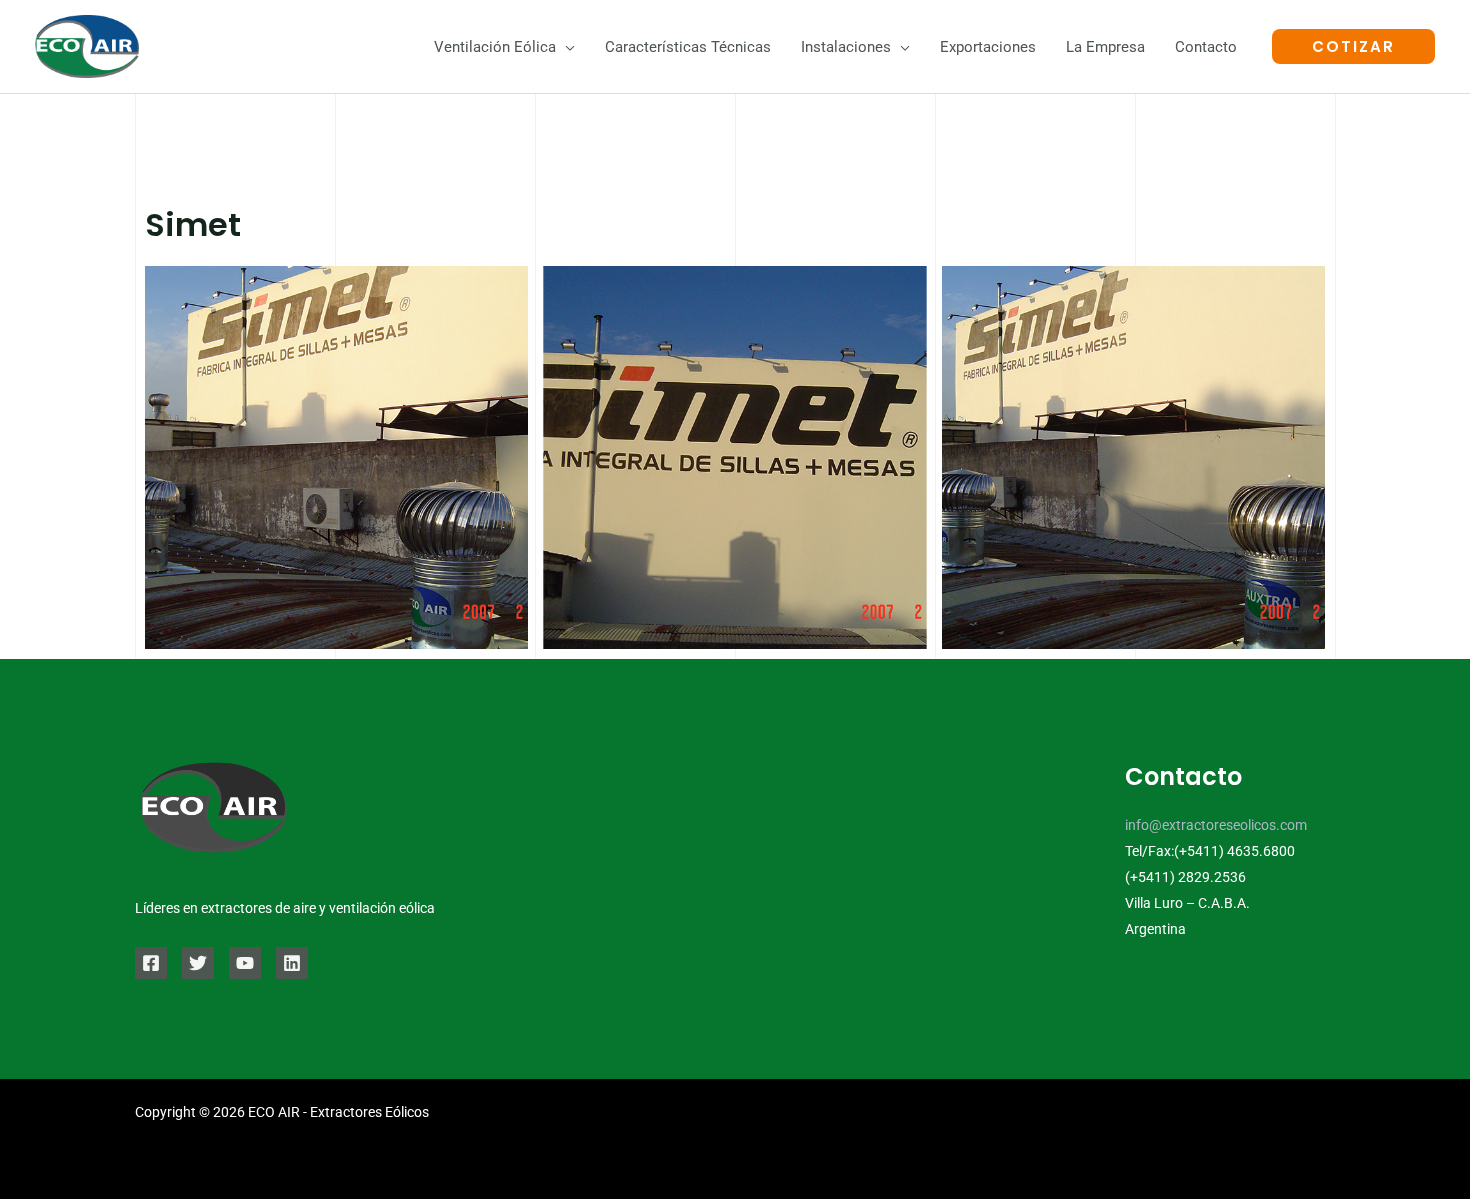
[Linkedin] (292, 963)
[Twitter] (198, 963)
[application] (565, 47)
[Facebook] (151, 963)
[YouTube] (245, 963)
